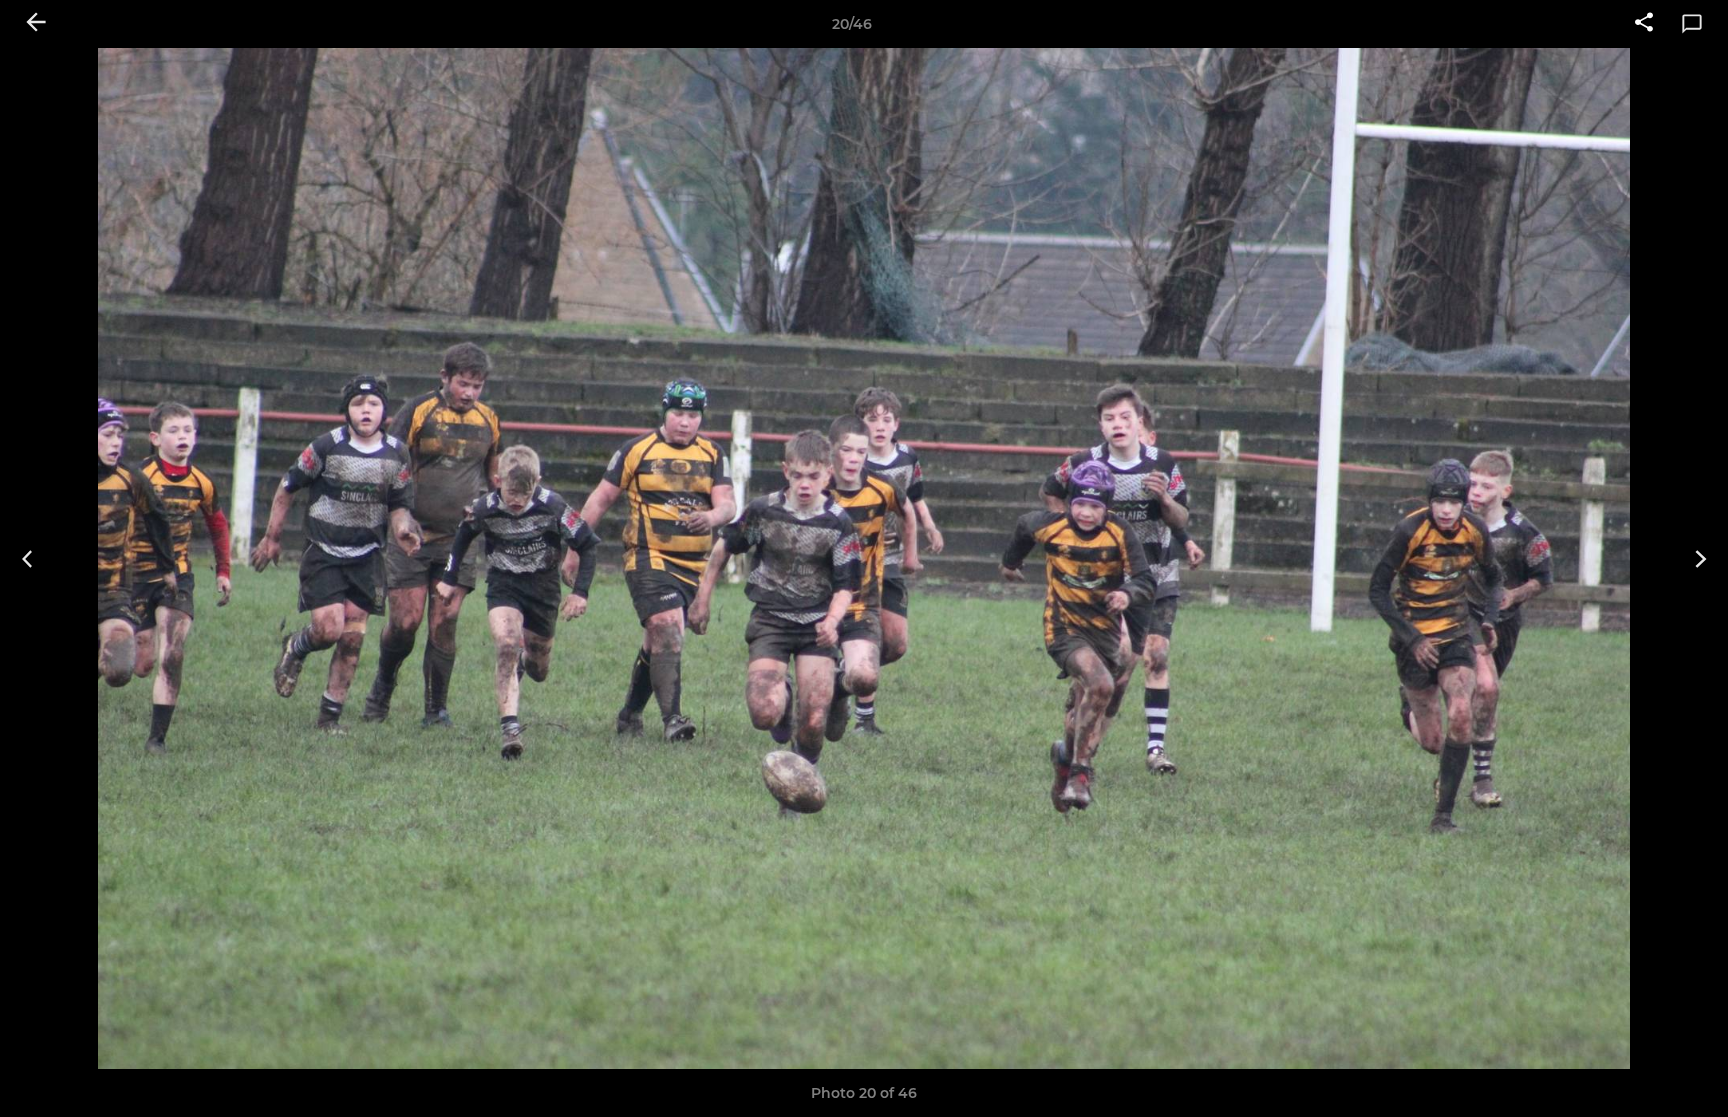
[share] (1644, 24)
